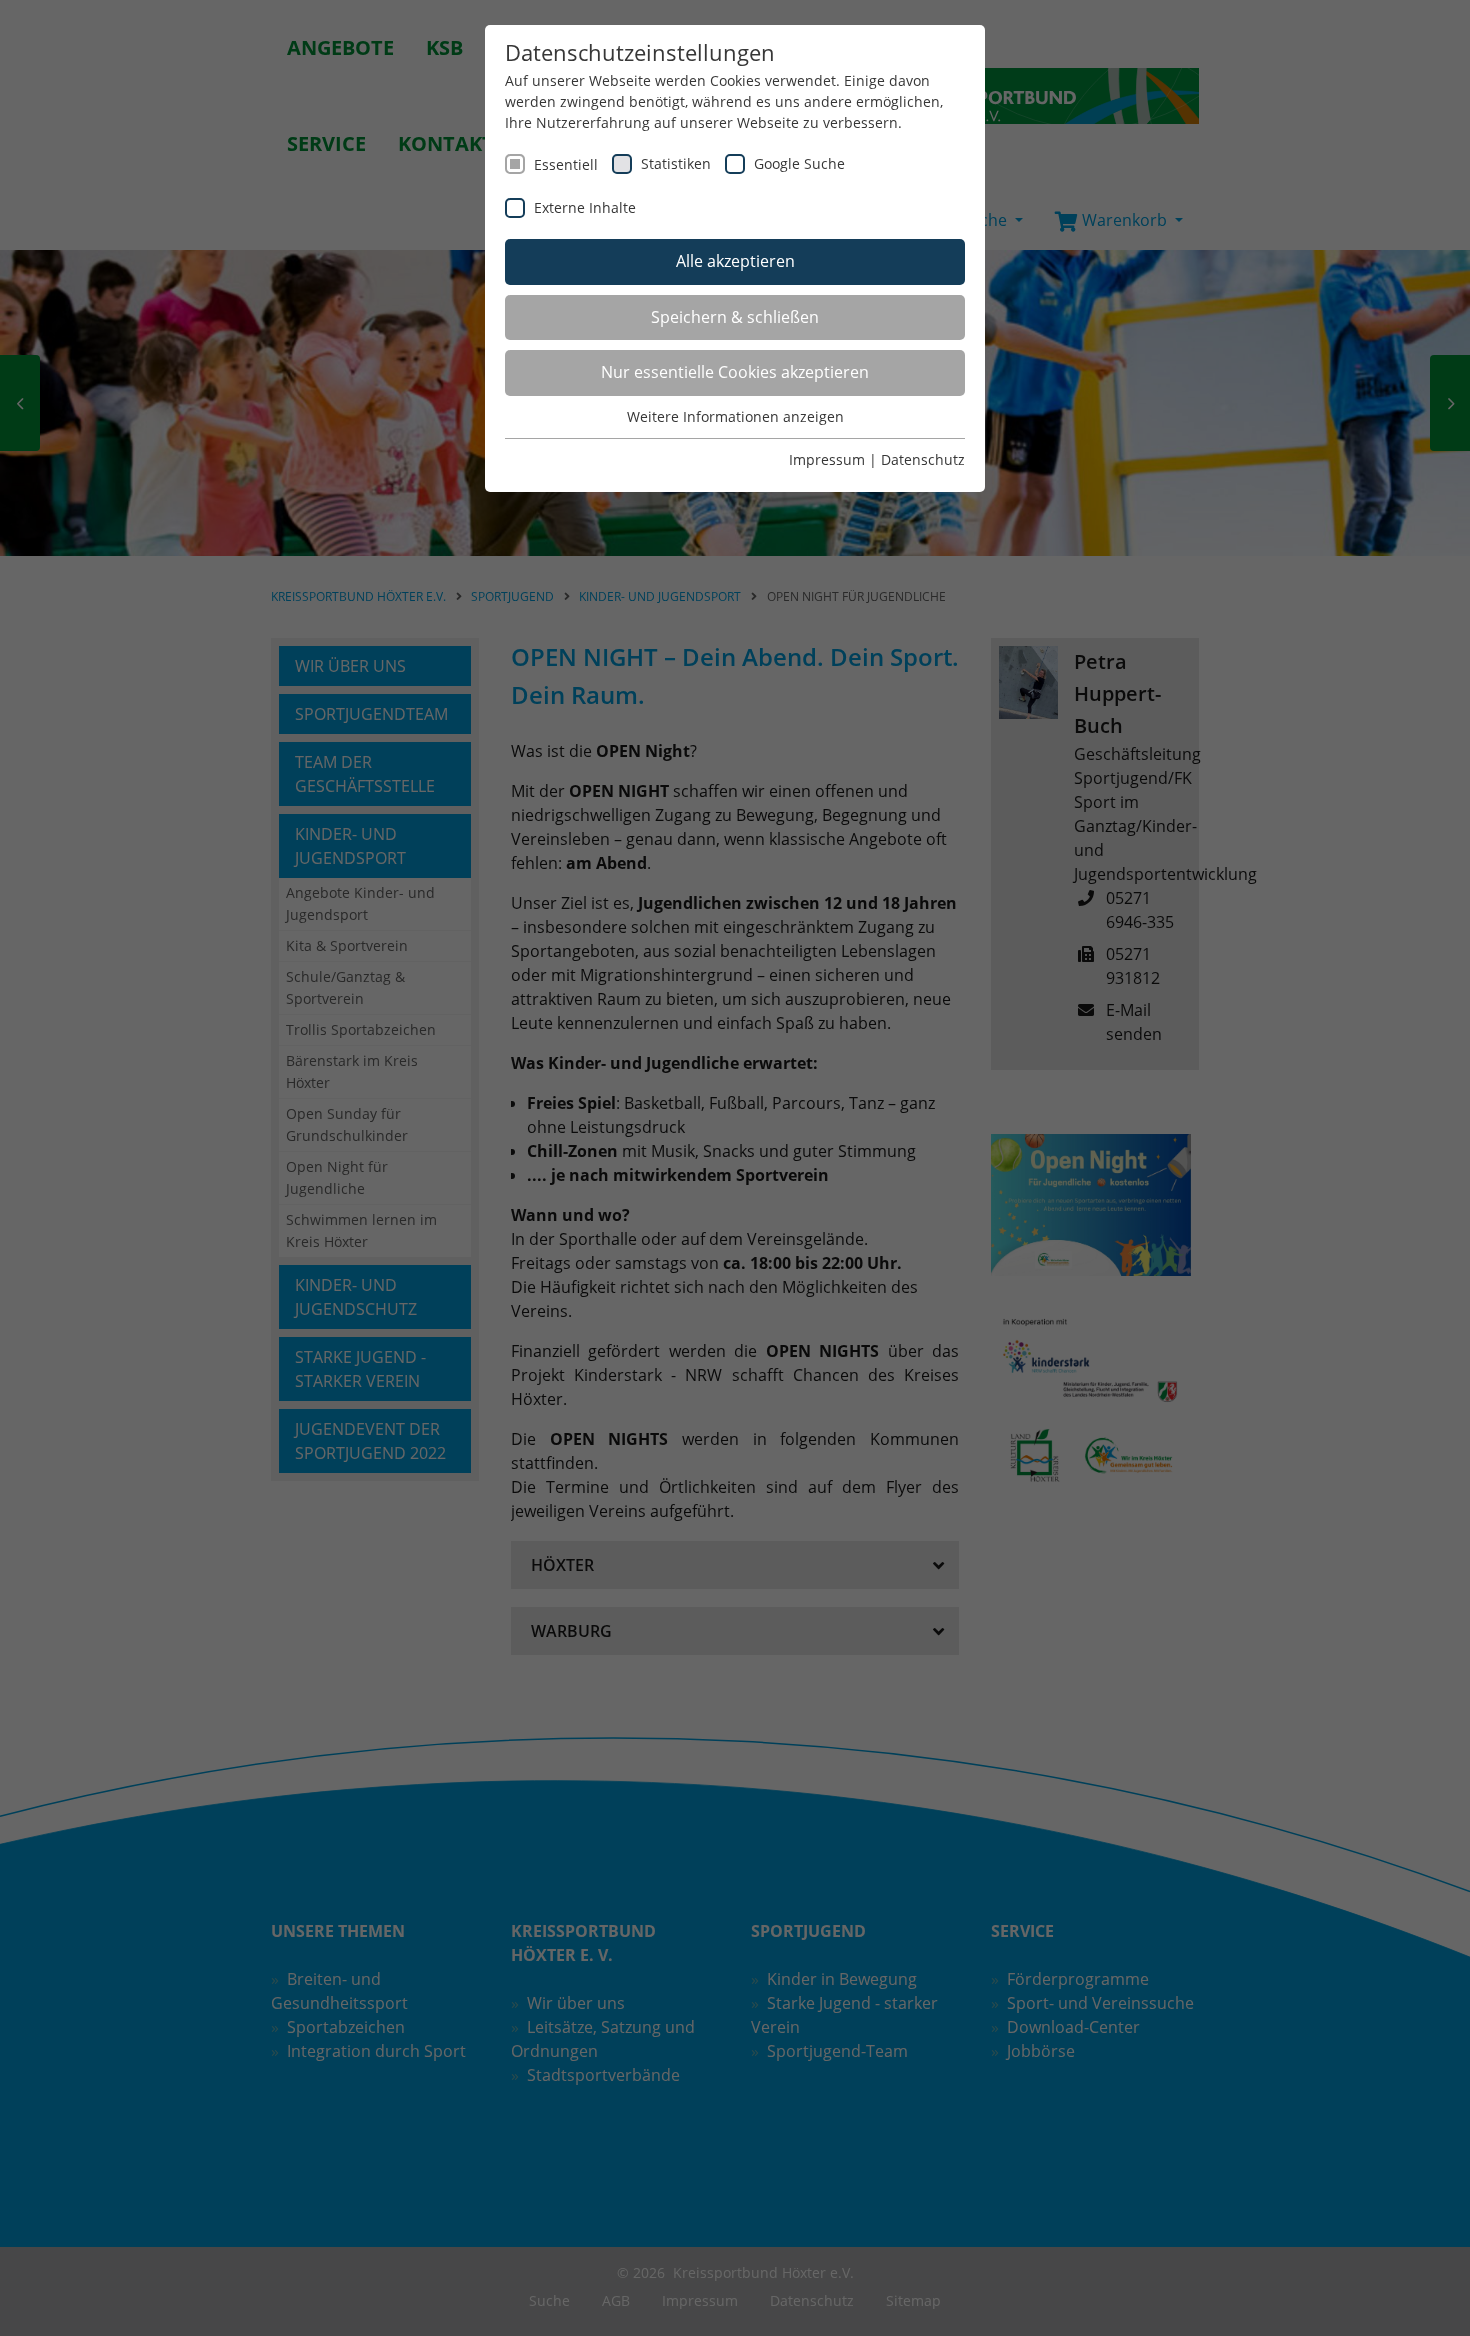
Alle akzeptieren (735, 261)
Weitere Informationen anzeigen (735, 416)
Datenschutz (923, 459)
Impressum (827, 459)
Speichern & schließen (735, 317)
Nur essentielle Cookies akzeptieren (735, 372)
